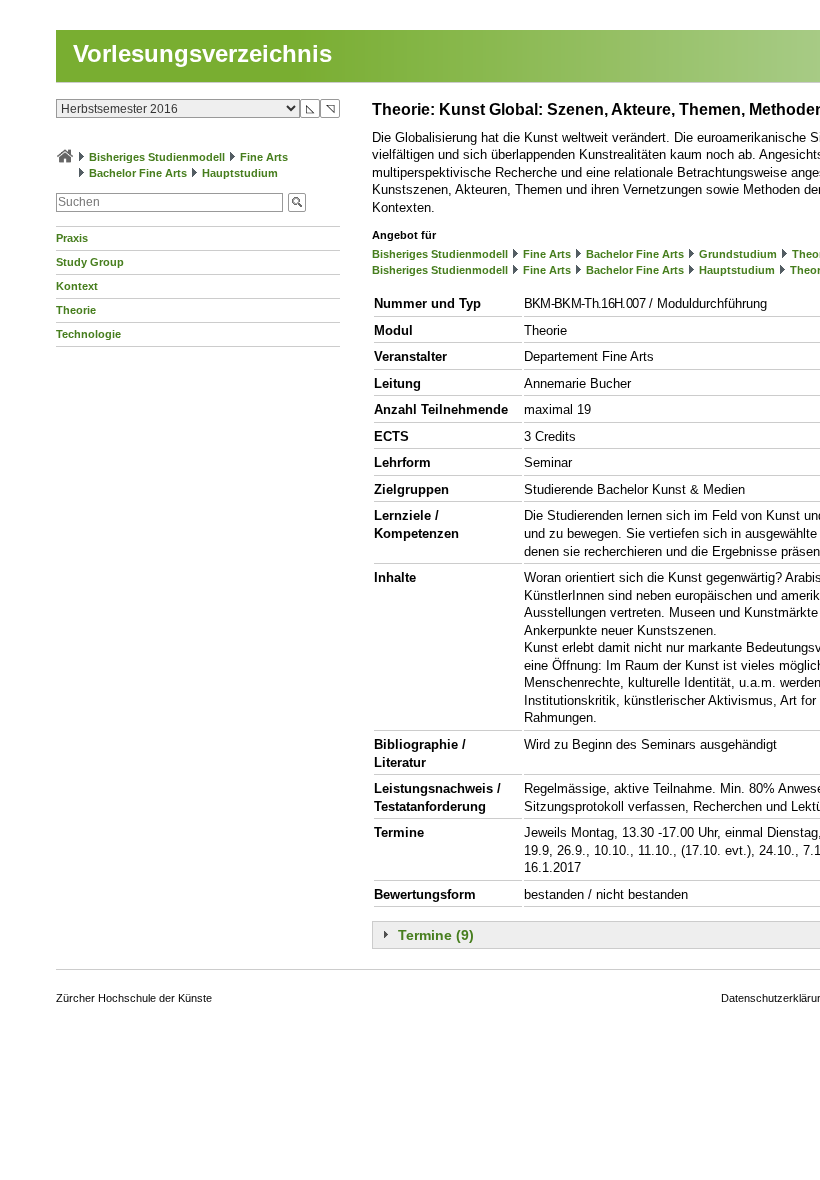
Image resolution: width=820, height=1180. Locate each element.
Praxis (72, 238)
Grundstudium (738, 254)
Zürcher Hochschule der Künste (134, 998)
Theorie (76, 310)
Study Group (90, 262)
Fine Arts (264, 157)
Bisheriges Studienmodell (157, 157)
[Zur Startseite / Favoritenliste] (65, 157)
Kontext (77, 286)
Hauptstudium (240, 173)
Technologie (88, 334)
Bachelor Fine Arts (138, 173)
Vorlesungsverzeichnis (202, 53)
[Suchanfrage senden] (297, 202)
